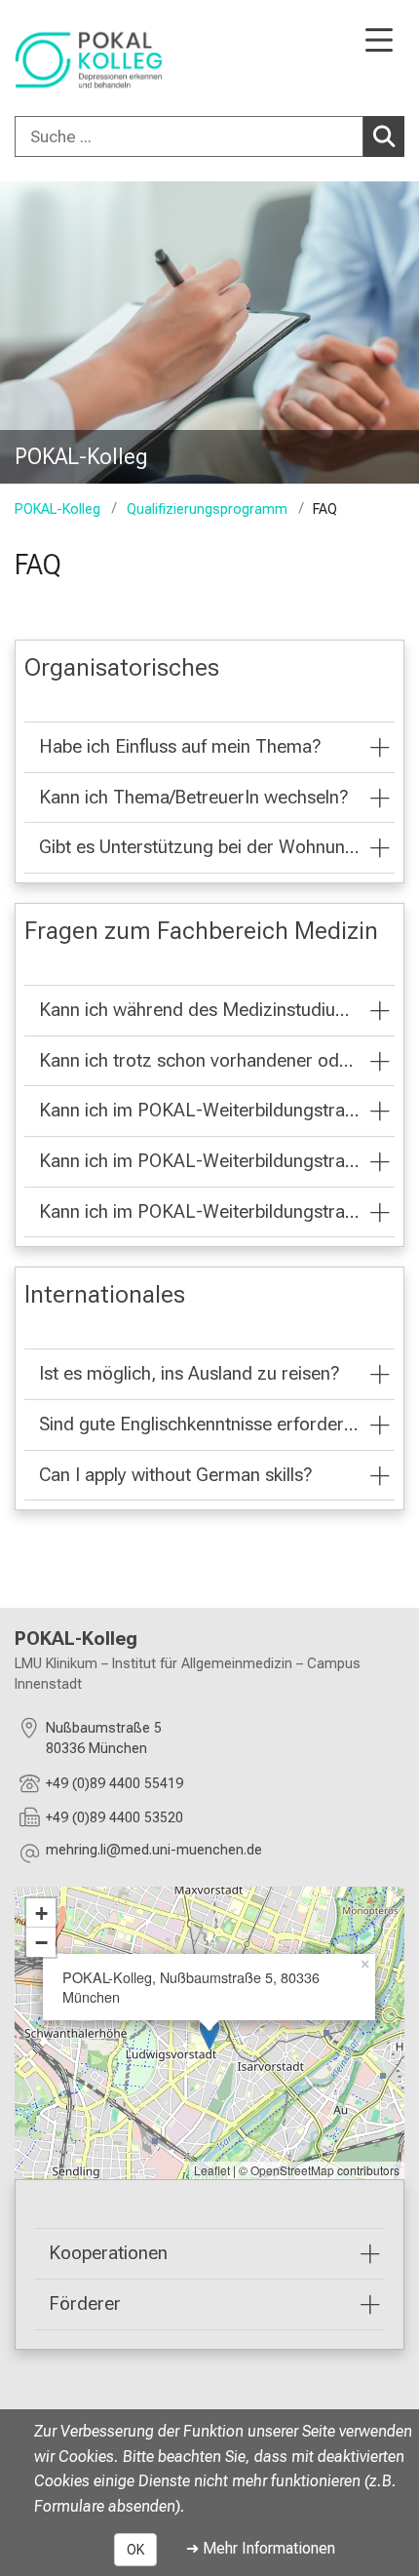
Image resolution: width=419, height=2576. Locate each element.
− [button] (41, 1942)
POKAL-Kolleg (57, 509)
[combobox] (209, 137)
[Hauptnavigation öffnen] (379, 41)
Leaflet (212, 2170)
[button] (154, 1853)
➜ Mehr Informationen (261, 2548)
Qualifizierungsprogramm (207, 509)
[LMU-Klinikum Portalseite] (83, 60)
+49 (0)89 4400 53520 (114, 1818)
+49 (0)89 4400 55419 (114, 1784)
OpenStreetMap (292, 2170)
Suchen (384, 137)
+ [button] (41, 1913)
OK (135, 2550)
